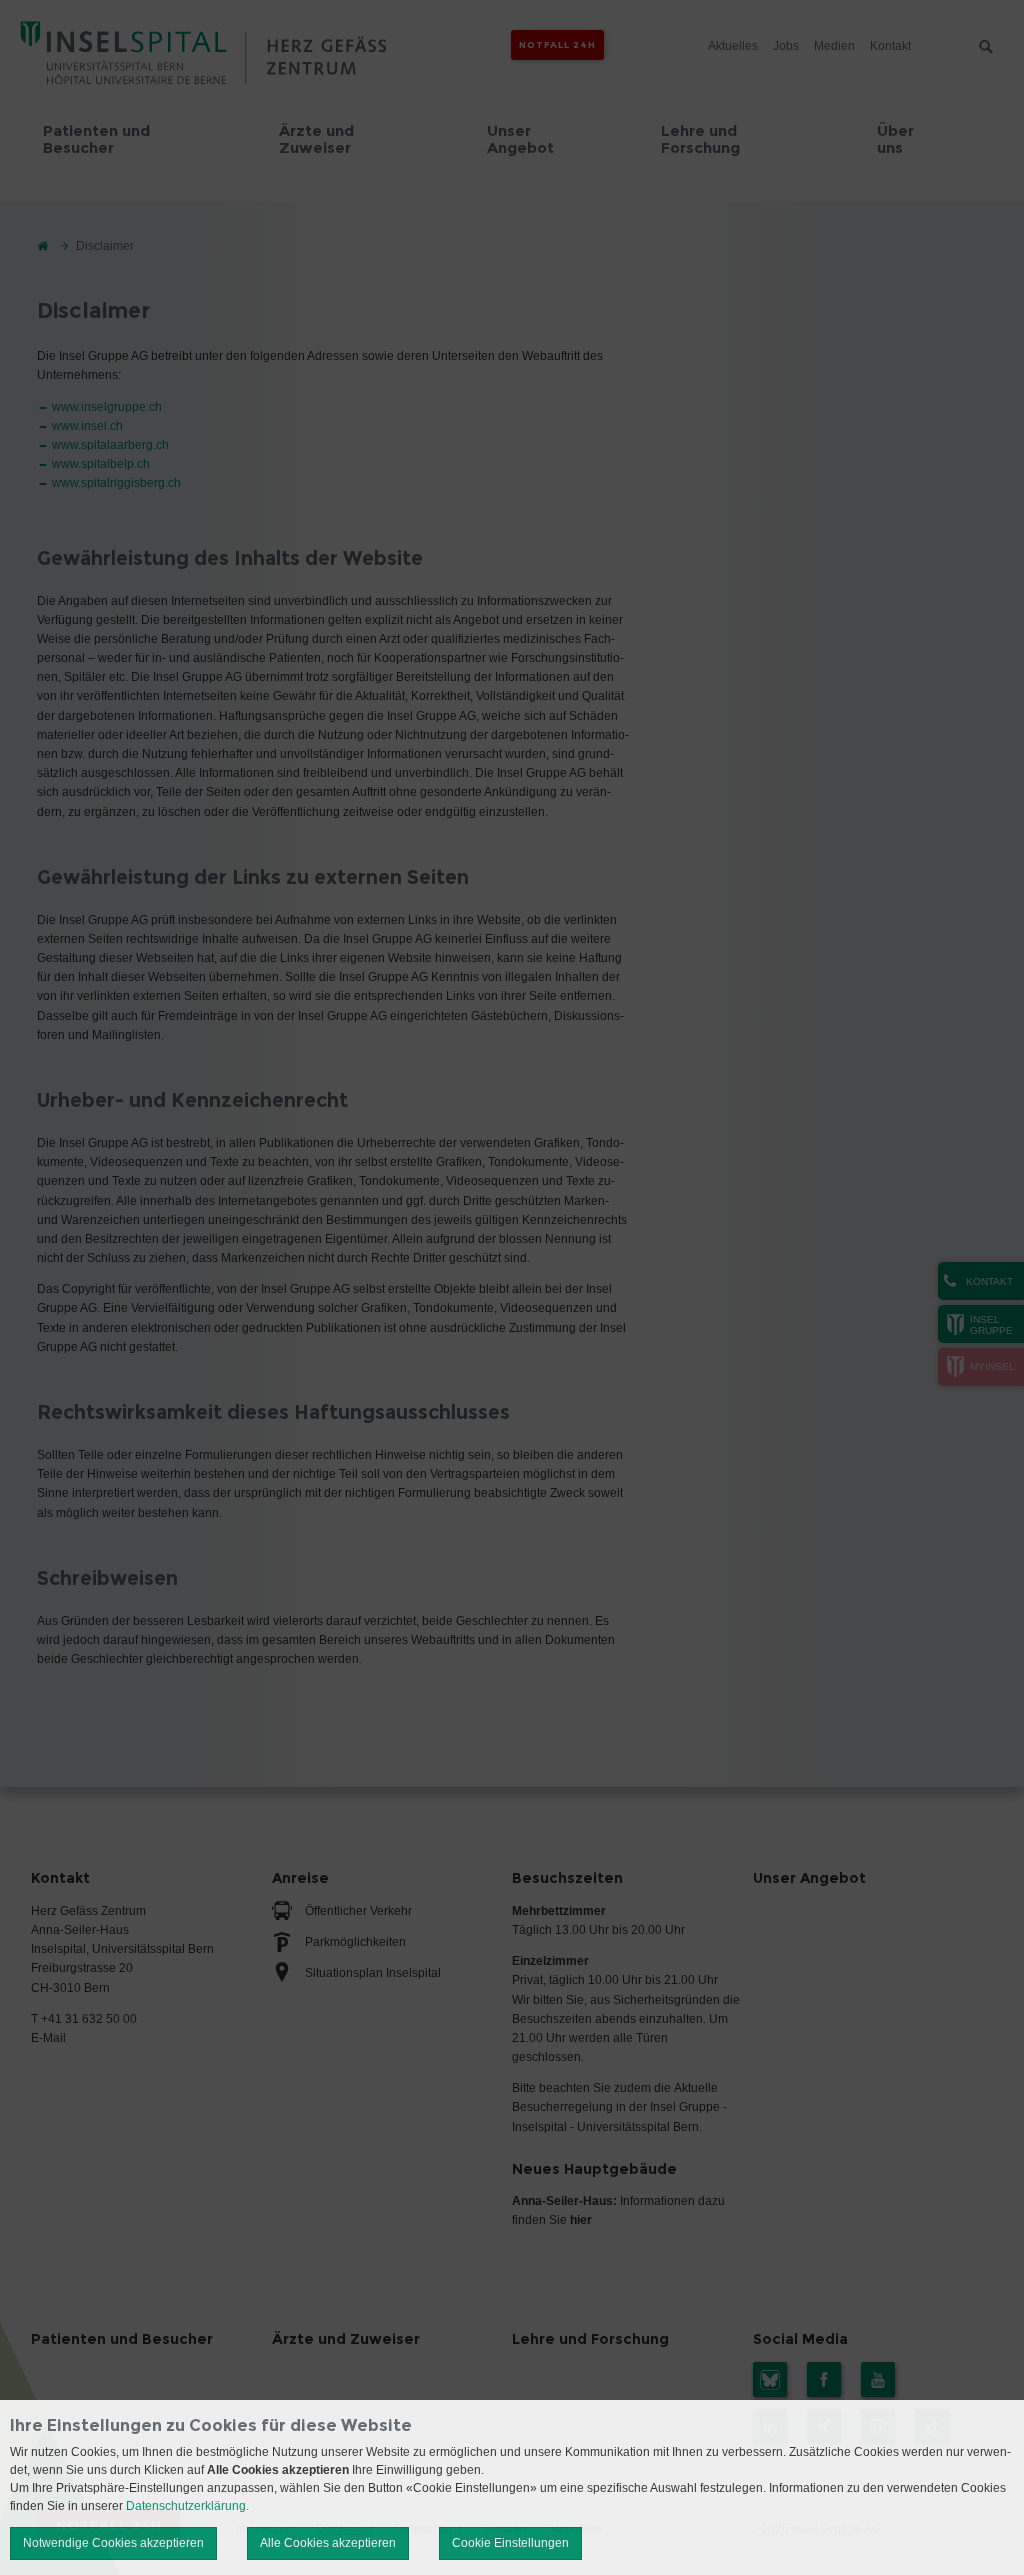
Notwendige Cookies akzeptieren (113, 2543)
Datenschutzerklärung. (187, 2506)
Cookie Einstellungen (510, 2543)
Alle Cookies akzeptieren (328, 2543)
